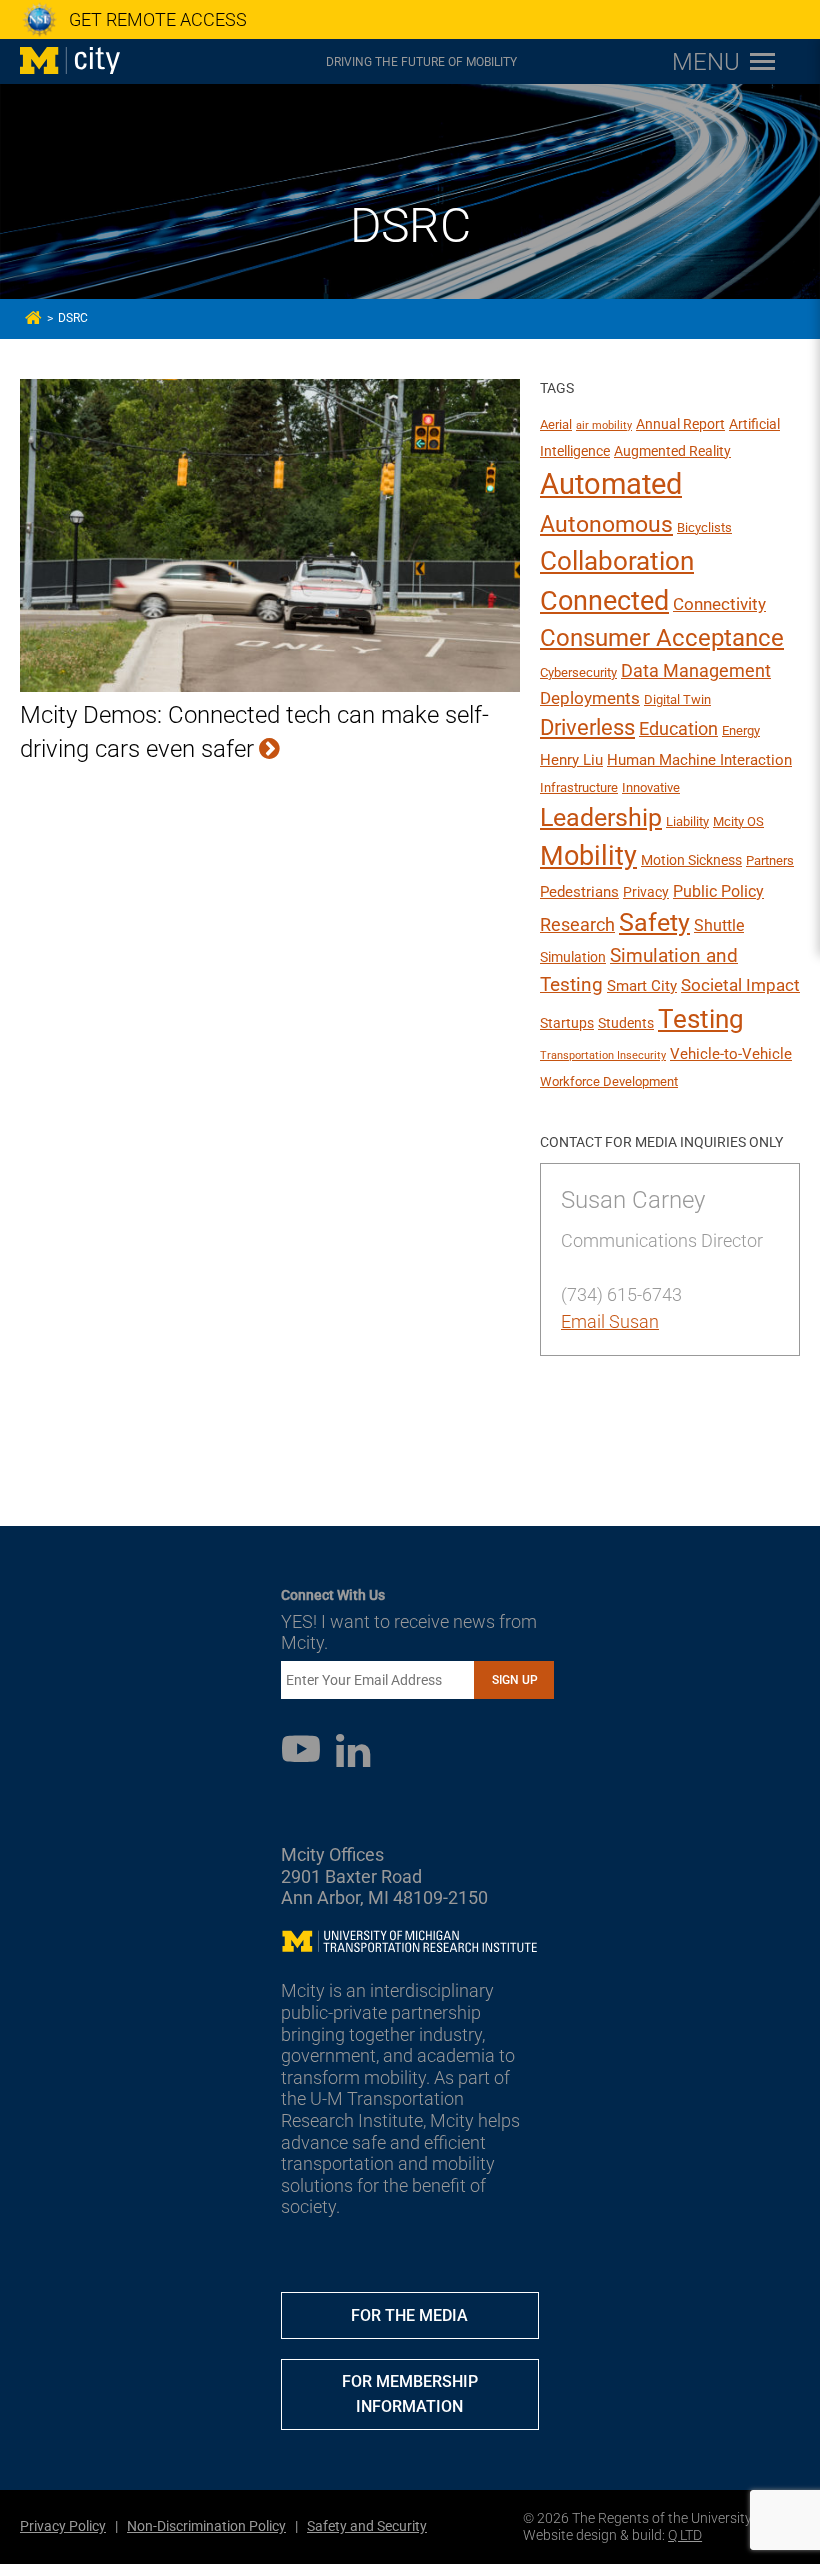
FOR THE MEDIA (409, 2315)
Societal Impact (740, 985)
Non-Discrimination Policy (206, 2526)
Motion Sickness (691, 860)
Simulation (573, 957)
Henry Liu (571, 760)
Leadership (601, 817)
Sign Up (515, 1680)
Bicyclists (704, 527)
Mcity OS (738, 821)
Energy (741, 730)
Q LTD (685, 2535)
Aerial (556, 424)
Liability (687, 821)
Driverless (587, 727)
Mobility (588, 856)
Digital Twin (677, 699)
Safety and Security (367, 2526)
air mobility (604, 425)
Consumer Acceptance (662, 638)
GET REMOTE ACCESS (158, 19)
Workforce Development (609, 1081)
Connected (604, 601)
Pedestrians (579, 892)
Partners (770, 860)
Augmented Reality (672, 451)
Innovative (651, 787)
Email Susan (610, 1321)
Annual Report (680, 424)
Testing (701, 1019)
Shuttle (719, 925)
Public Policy (718, 891)
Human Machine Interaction (699, 760)
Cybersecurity (578, 672)
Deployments (590, 698)
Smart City (642, 986)
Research (577, 924)
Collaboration (617, 561)
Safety (654, 922)
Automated (611, 484)
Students (626, 1023)
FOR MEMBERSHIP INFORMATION (410, 2394)
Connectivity (719, 604)
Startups (567, 1023)
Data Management (696, 671)
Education (678, 729)
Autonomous (606, 524)
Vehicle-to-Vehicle (731, 1054)
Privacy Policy (63, 2526)
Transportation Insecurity (603, 1055)
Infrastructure (579, 787)
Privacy (646, 892)
